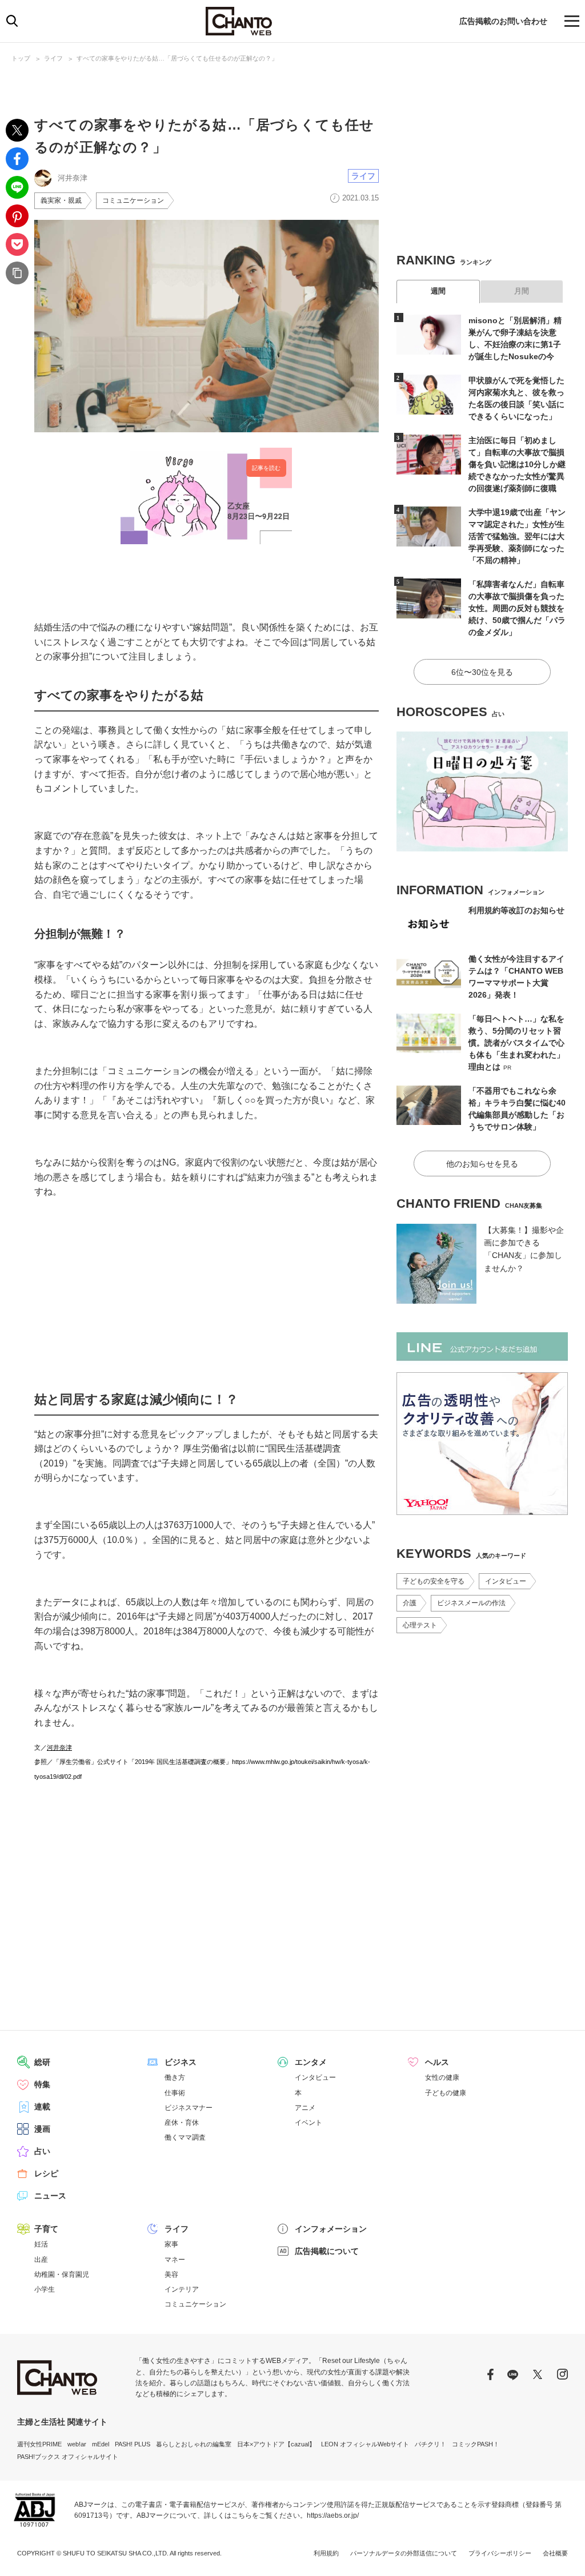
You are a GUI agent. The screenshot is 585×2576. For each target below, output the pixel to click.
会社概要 (555, 2553)
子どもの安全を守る (434, 1581)
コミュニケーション (133, 200)
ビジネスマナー (189, 2108)
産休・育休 (182, 2123)
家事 (171, 2244)
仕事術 (175, 2093)
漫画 (42, 2129)
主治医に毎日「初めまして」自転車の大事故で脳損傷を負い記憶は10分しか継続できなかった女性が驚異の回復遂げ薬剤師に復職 (517, 464)
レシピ (46, 2173)
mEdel (101, 2444)
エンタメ (311, 2062)
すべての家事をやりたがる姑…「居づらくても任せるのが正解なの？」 (177, 58)
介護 (410, 1603)
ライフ (53, 58)
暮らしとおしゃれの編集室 (194, 2444)
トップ (21, 58)
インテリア (182, 2289)
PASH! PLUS (133, 2444)
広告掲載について (327, 2251)
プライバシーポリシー (500, 2553)
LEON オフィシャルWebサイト (365, 2444)
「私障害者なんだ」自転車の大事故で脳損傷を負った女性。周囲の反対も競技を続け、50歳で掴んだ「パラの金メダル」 (517, 608)
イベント (308, 2123)
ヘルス (437, 2062)
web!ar (77, 2444)
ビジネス (181, 2062)
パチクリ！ (430, 2444)
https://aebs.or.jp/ (333, 2515)
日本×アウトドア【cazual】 (276, 2444)
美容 (171, 2274)
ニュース (50, 2196)
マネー (175, 2260)
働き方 (175, 2077)
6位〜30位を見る (482, 672)
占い (42, 2151)
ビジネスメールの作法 (471, 1603)
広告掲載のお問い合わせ (503, 21)
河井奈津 (59, 1747)
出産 (41, 2260)
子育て (46, 2229)
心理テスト (420, 1625)
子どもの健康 (446, 2093)
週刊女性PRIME (39, 2444)
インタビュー (506, 1581)
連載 (42, 2107)
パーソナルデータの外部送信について (404, 2553)
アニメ (305, 2108)
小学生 (45, 2289)
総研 (42, 2062)
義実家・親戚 (61, 200)
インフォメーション (331, 2229)
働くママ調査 (185, 2137)
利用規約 (326, 2553)
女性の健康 (442, 2077)
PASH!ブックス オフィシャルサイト (68, 2457)
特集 (42, 2084)
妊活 (41, 2244)
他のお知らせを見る (482, 1164)
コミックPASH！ (476, 2444)
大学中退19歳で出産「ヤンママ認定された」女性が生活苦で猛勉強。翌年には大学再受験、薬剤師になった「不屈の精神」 (517, 536)
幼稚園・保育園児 (62, 2274)
